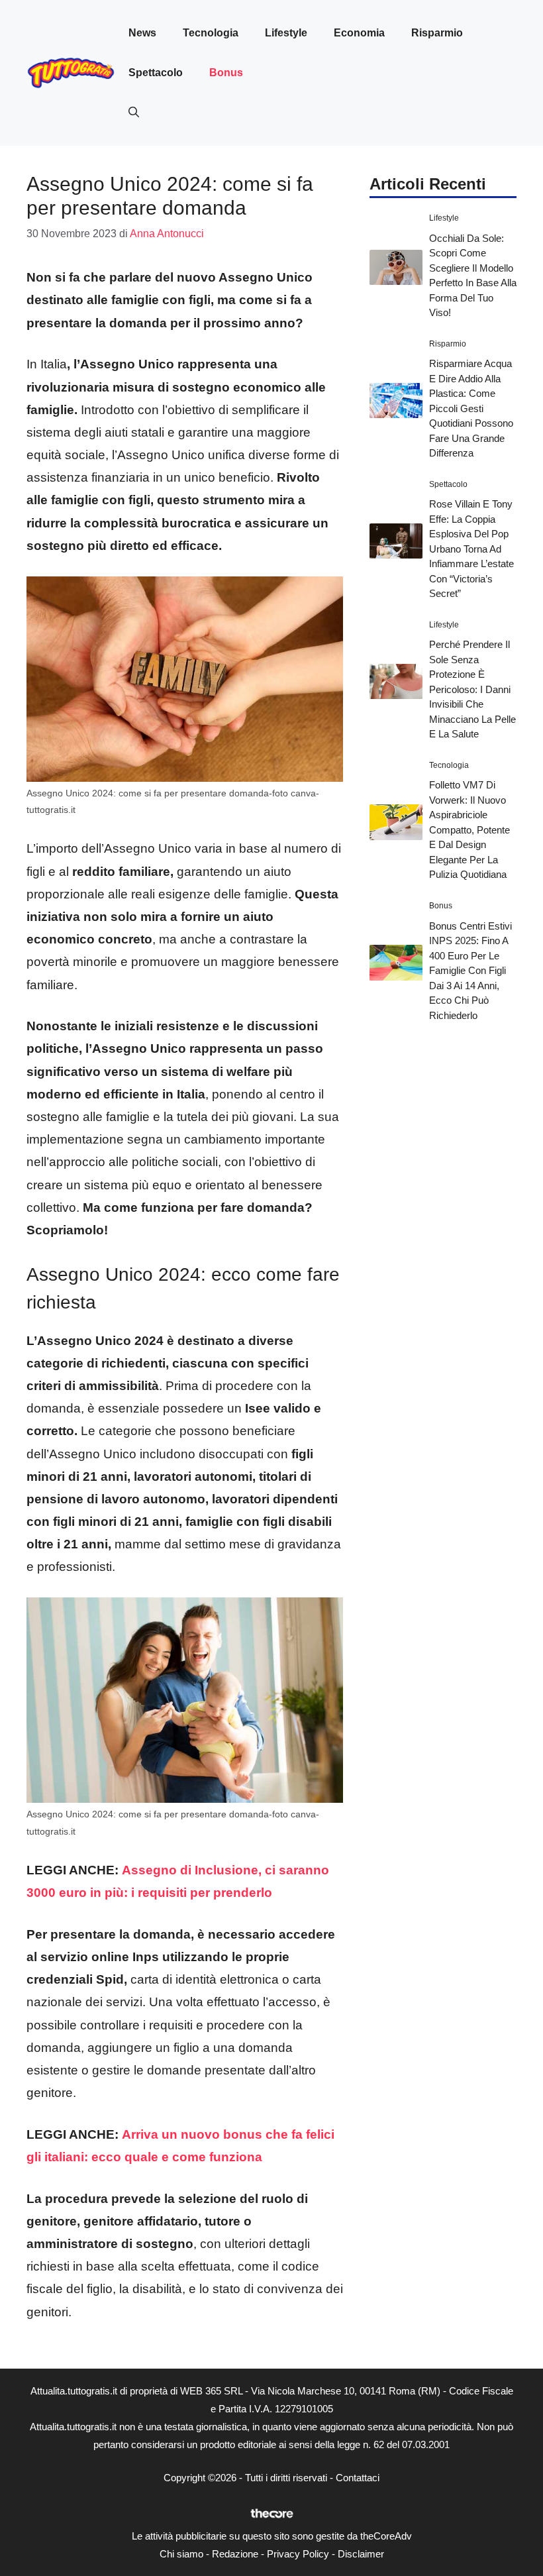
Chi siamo (181, 2554)
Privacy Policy (298, 2554)
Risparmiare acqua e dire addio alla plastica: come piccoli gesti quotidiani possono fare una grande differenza (471, 408)
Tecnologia (211, 33)
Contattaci (358, 2478)
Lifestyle (286, 33)
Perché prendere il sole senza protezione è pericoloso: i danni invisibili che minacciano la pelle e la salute (472, 689)
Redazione (235, 2554)
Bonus (226, 73)
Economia (359, 33)
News (142, 33)
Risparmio (437, 33)
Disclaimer (361, 2554)
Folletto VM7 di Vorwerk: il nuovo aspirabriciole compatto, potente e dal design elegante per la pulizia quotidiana (469, 830)
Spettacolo (156, 73)
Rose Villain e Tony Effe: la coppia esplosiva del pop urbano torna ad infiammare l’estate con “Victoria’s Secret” (471, 549)
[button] (134, 113)
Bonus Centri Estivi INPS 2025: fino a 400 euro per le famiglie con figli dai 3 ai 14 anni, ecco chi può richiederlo (470, 971)
